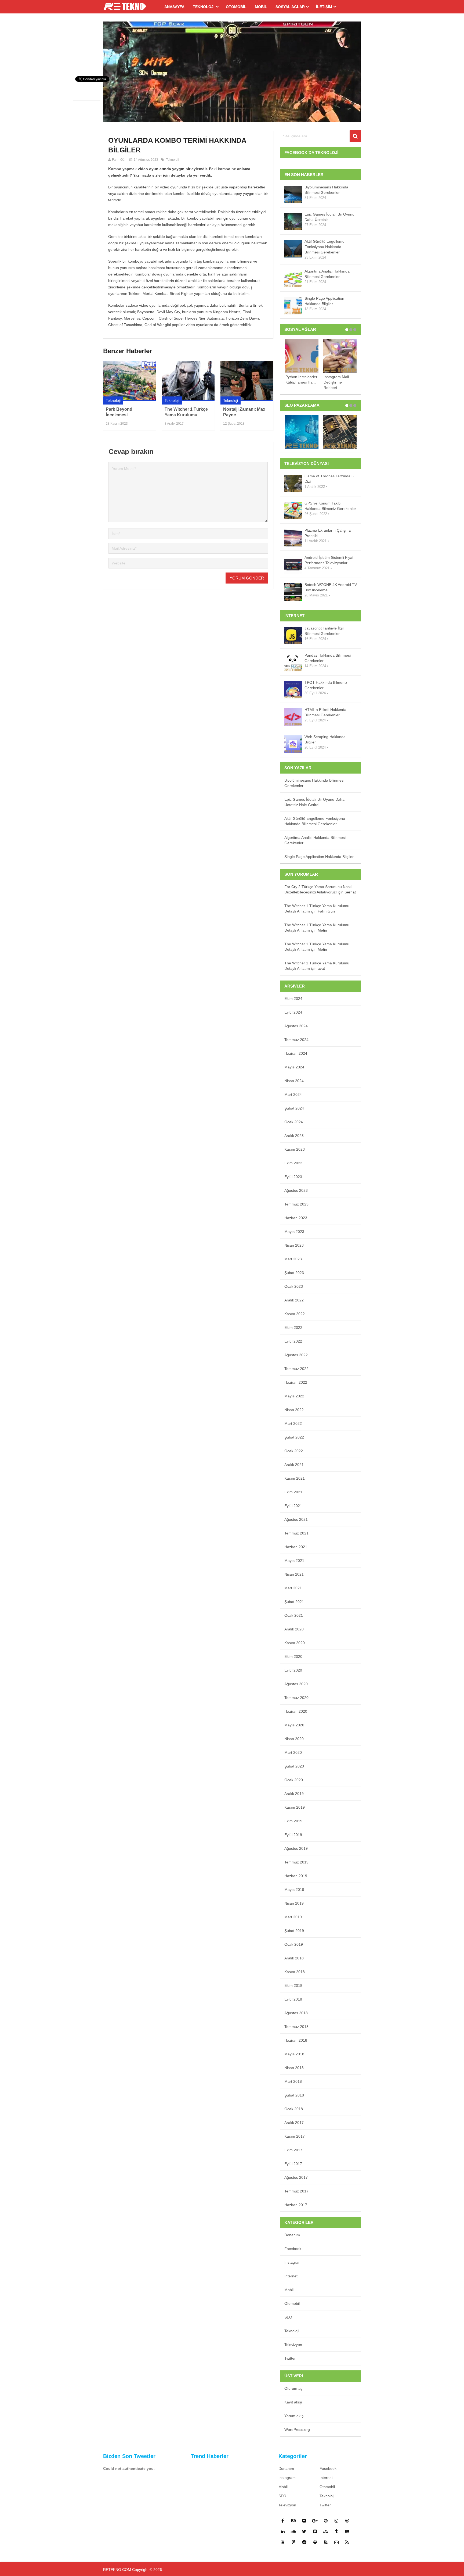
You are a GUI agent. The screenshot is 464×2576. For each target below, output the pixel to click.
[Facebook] (283, 2521)
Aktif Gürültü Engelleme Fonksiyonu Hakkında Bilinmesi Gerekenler (325, 247)
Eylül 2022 (293, 1341)
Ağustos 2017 (296, 2177)
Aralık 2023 (294, 1136)
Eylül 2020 (293, 1670)
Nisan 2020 (294, 1739)
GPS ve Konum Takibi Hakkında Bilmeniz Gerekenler (330, 506)
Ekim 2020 (293, 1656)
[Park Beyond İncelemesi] (129, 381)
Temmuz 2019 (296, 1862)
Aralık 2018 (294, 1958)
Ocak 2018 (294, 2109)
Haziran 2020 (296, 1711)
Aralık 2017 (294, 2123)
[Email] (336, 2542)
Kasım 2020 (295, 1643)
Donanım (292, 2235)
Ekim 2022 (293, 1328)
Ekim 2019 (293, 1821)
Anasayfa (174, 7)
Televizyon (293, 2345)
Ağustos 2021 (296, 1519)
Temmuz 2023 (296, 1204)
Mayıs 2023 (294, 1232)
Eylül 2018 (293, 1999)
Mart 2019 (293, 1917)
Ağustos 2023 (296, 1190)
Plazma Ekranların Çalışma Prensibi (328, 533)
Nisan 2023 (294, 1245)
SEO (288, 2317)
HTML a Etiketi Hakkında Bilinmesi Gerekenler (325, 712)
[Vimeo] (315, 2531)
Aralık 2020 (294, 1629)
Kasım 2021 (295, 1478)
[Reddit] (304, 2542)
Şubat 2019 (294, 1931)
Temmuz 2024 (296, 1040)
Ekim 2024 (293, 999)
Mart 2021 (293, 1588)
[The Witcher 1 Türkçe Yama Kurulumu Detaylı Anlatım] (188, 381)
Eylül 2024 (293, 1012)
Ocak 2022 (294, 1451)
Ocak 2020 (294, 1780)
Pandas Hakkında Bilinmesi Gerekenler (328, 658)
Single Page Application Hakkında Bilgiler (324, 301)
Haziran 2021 (296, 1547)
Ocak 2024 (294, 1122)
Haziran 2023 (296, 1218)
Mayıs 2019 (294, 1890)
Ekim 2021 (293, 1492)
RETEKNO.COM (117, 2570)
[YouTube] (283, 2542)
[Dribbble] (347, 2521)
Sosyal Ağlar (290, 7)
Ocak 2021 (294, 1615)
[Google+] (315, 2521)
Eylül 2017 (293, 2164)
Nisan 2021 (294, 1574)
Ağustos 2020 (296, 1684)
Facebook (293, 2249)
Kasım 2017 (295, 2136)
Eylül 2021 (293, 1506)
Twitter (290, 2358)
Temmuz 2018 (296, 2027)
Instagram (293, 2262)
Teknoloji (204, 7)
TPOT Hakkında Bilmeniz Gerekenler (326, 685)
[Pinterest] (326, 2521)
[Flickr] (304, 2521)
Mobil (261, 7)
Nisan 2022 (294, 1410)
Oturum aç (293, 2388)
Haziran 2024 (296, 1053)
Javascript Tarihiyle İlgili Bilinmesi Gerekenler (324, 631)
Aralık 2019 (294, 1794)
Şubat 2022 (294, 1437)
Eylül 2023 (293, 1177)
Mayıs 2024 (294, 1067)
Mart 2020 (293, 1752)
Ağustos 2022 (296, 1355)
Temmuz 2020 (296, 1698)
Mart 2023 (293, 1259)
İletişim (324, 7)
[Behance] (293, 2521)
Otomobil (236, 7)
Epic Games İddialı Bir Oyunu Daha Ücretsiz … (329, 217)
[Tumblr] (336, 2531)
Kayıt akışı (293, 2402)
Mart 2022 (293, 1423)
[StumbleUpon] (326, 2531)
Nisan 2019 (294, 1903)
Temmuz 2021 (296, 1533)
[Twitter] (304, 2531)
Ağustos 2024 (296, 1026)
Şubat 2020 (294, 1766)
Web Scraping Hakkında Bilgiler (325, 739)
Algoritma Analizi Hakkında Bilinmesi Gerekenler (327, 274)
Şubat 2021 (294, 1602)
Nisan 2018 (294, 2068)
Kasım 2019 (295, 1807)
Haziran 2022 (296, 1382)
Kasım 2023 (295, 1149)
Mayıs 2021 (294, 1561)
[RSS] (347, 2542)
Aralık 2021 (294, 1465)
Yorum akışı (294, 2416)
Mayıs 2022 (294, 1396)
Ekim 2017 (293, 2150)
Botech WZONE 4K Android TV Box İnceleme (331, 587)
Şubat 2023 (294, 1273)
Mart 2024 (293, 1094)
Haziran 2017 (296, 2205)
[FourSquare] (293, 2542)
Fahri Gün (119, 160)
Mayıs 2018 (294, 2054)
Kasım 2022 (295, 1314)
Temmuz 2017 (296, 2191)
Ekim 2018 (293, 1985)
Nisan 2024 (294, 1081)
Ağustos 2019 (296, 1848)
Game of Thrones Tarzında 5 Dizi (329, 479)
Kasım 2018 (295, 1972)
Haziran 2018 (296, 2040)
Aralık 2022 (294, 1300)
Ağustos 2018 (296, 2013)
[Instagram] (336, 2521)
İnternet (291, 2276)
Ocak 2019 (294, 1944)
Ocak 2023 (294, 1286)
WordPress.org (297, 2430)
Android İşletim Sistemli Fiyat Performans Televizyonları (329, 560)
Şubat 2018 (294, 2095)
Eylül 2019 (293, 1835)
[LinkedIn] (283, 2531)
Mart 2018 (293, 2081)
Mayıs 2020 (294, 1725)
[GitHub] (347, 2531)
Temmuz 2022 (296, 1369)
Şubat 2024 (294, 1108)
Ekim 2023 (293, 1163)
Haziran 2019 (296, 1876)
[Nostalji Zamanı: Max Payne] (247, 381)
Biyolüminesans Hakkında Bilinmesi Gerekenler (326, 190)
